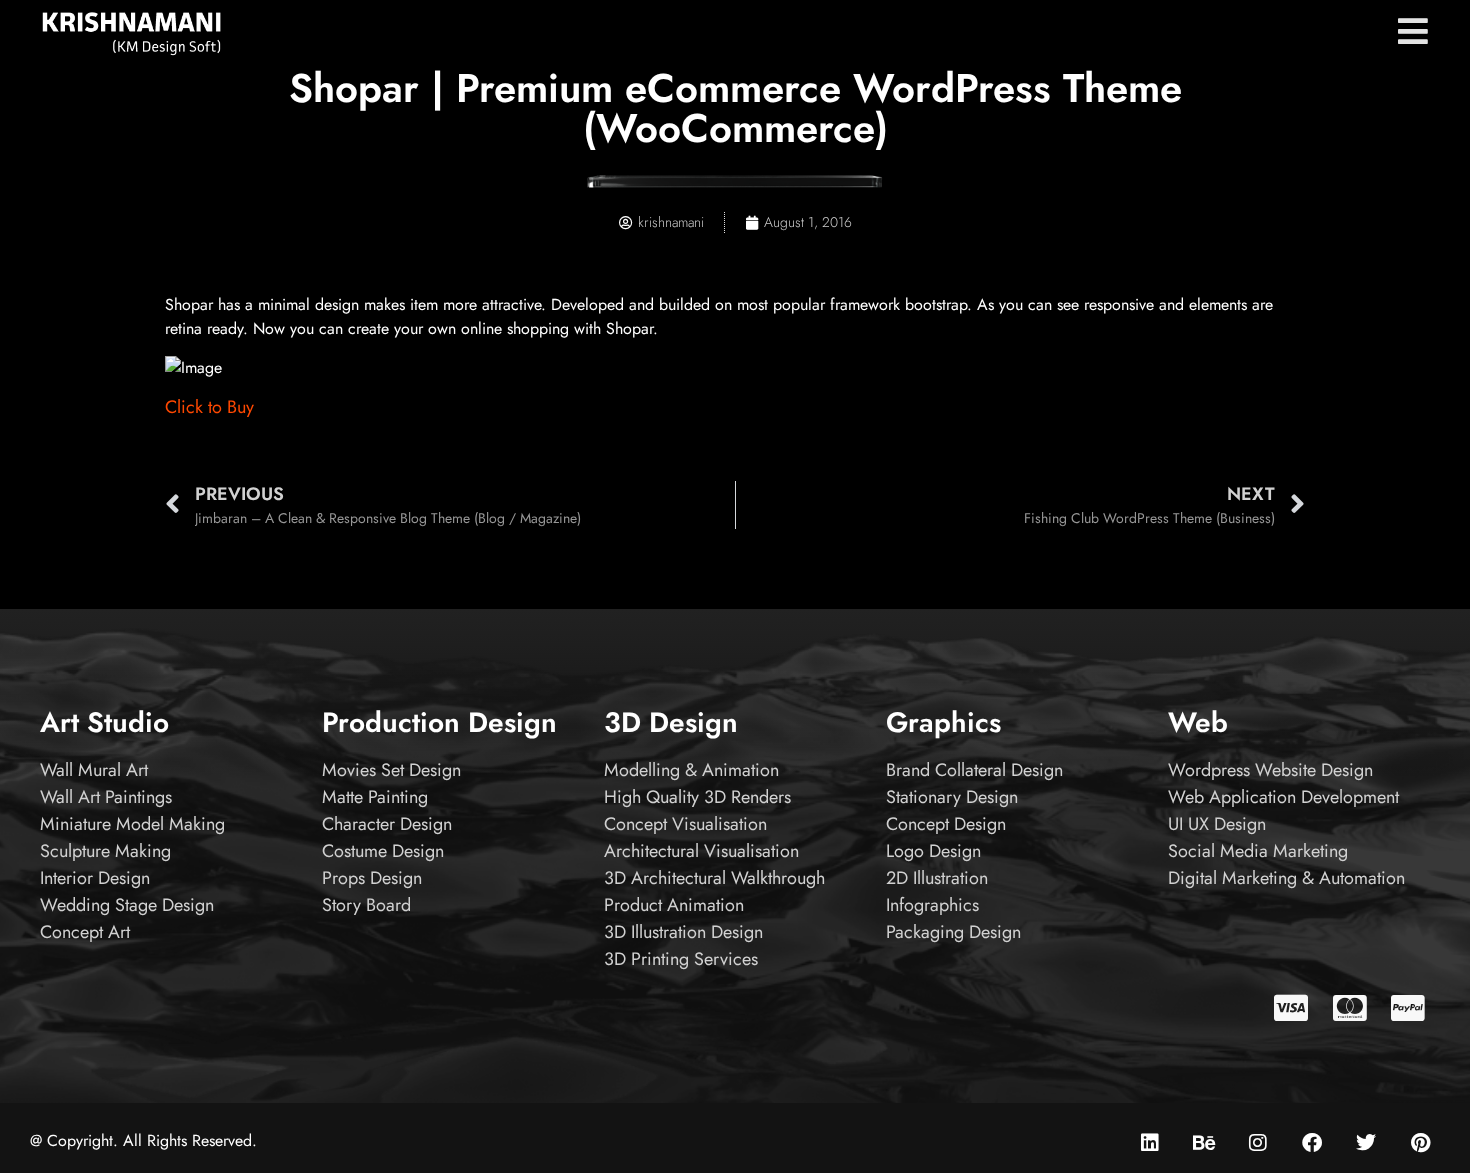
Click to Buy (209, 407)
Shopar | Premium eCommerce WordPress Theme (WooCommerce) (735, 108)
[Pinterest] (1420, 1143)
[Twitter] (1366, 1143)
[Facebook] (1312, 1143)
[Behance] (1204, 1143)
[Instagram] (1258, 1143)
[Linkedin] (1150, 1143)
